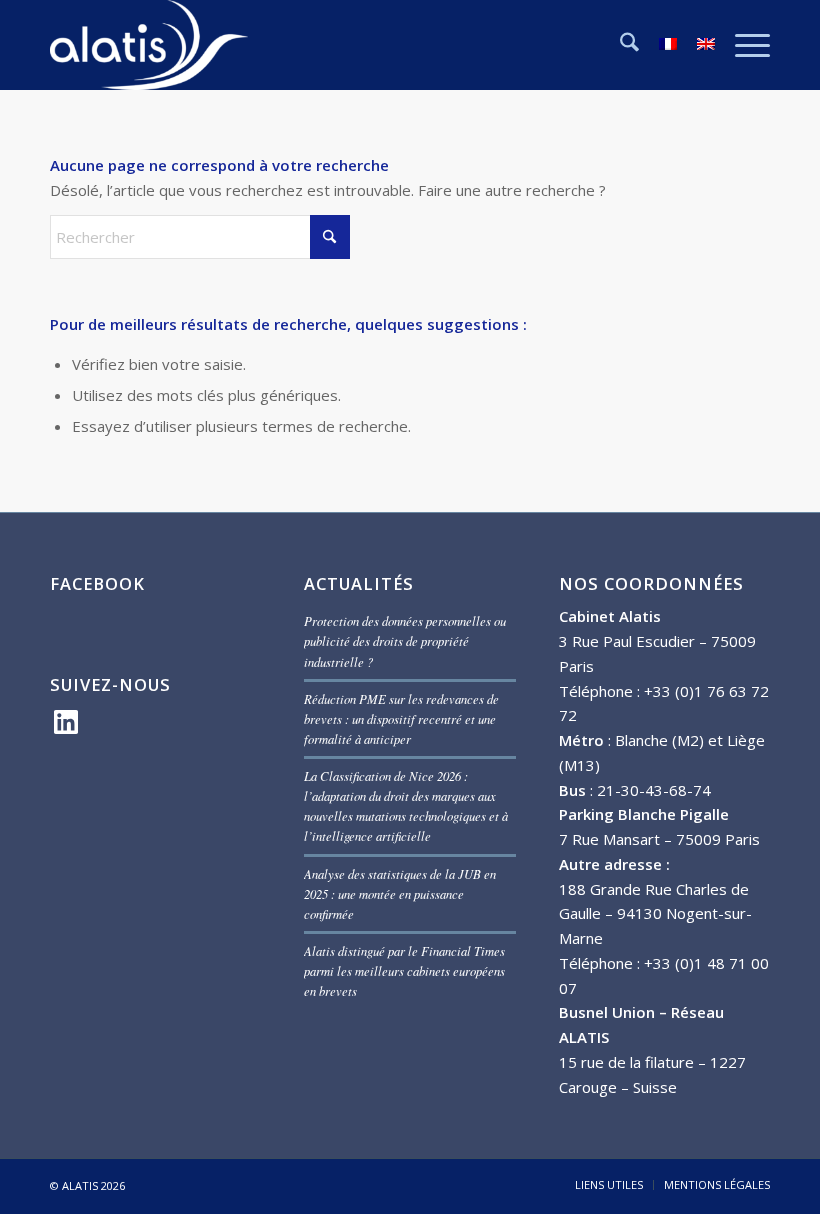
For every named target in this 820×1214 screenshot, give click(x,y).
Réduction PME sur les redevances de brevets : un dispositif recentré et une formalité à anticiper (401, 718)
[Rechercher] (619, 45)
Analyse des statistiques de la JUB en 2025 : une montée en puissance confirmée (400, 893)
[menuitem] (619, 45)
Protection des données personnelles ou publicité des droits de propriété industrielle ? (405, 640)
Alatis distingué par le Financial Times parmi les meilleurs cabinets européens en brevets (404, 970)
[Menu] (742, 45)
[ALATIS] (149, 45)
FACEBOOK (97, 583)
